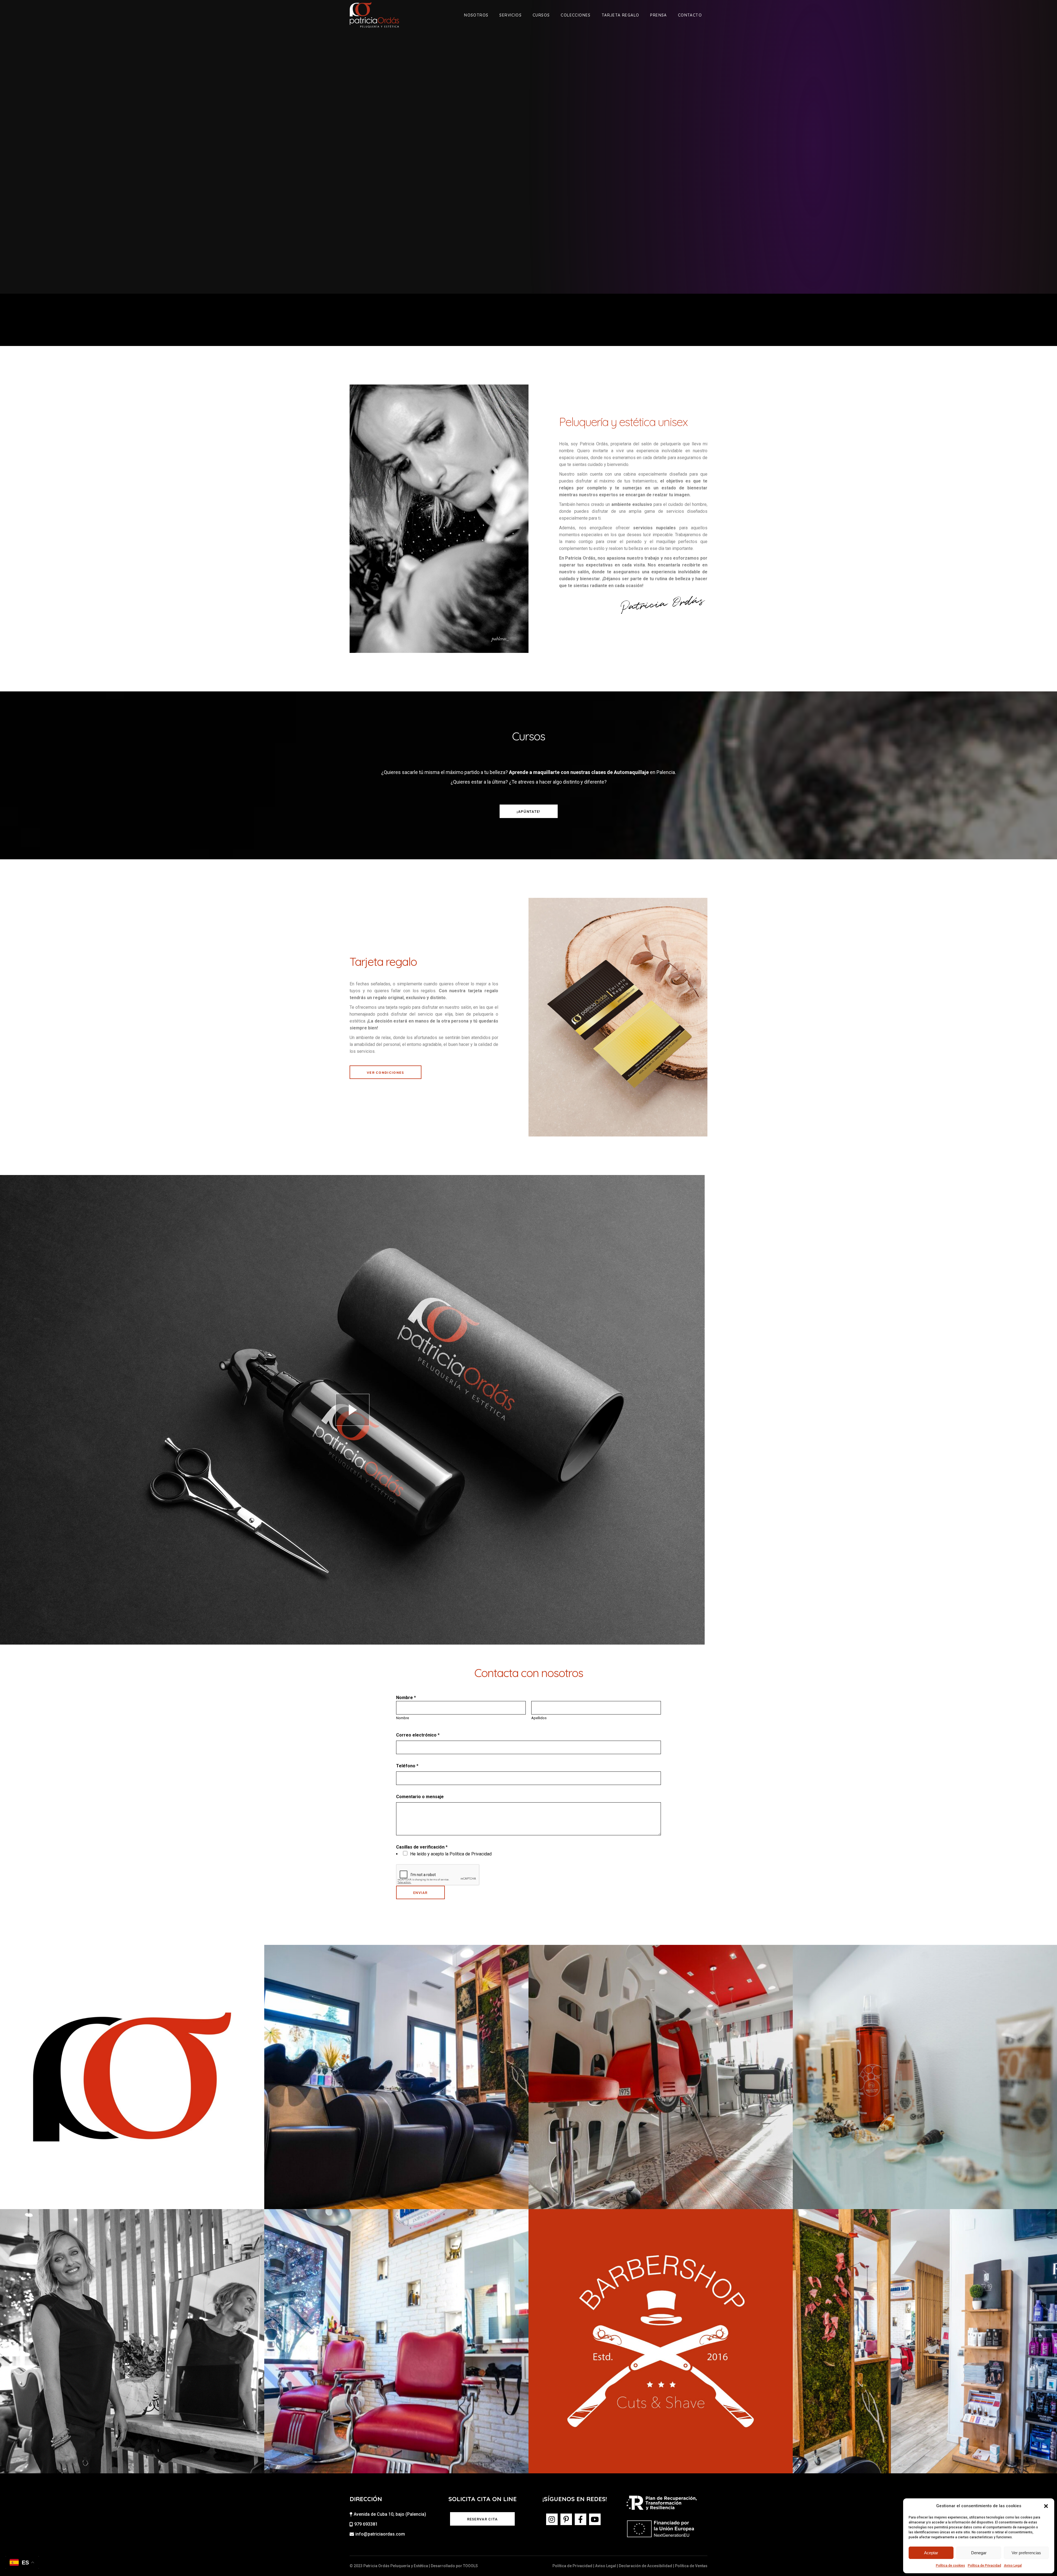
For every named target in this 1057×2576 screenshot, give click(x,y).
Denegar (979, 2553)
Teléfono (407, 1766)
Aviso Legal (1013, 2566)
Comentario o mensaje (420, 1797)
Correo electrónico (418, 1735)
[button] (1046, 2506)
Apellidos (539, 1718)
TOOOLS (470, 2566)
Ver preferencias (1026, 2553)
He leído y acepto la (451, 1854)
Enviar (420, 1893)
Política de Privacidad (984, 2566)
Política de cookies (950, 2566)
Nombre (403, 1718)
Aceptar (931, 2553)
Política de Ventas (691, 2566)
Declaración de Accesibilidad (645, 2566)
